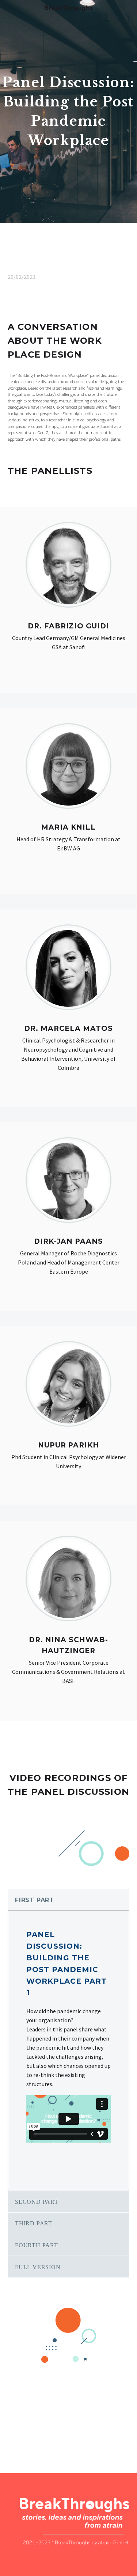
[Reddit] (65, 2427)
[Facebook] (12, 2427)
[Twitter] (23, 2427)
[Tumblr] (44, 2427)
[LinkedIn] (55, 2427)
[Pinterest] (34, 2427)
